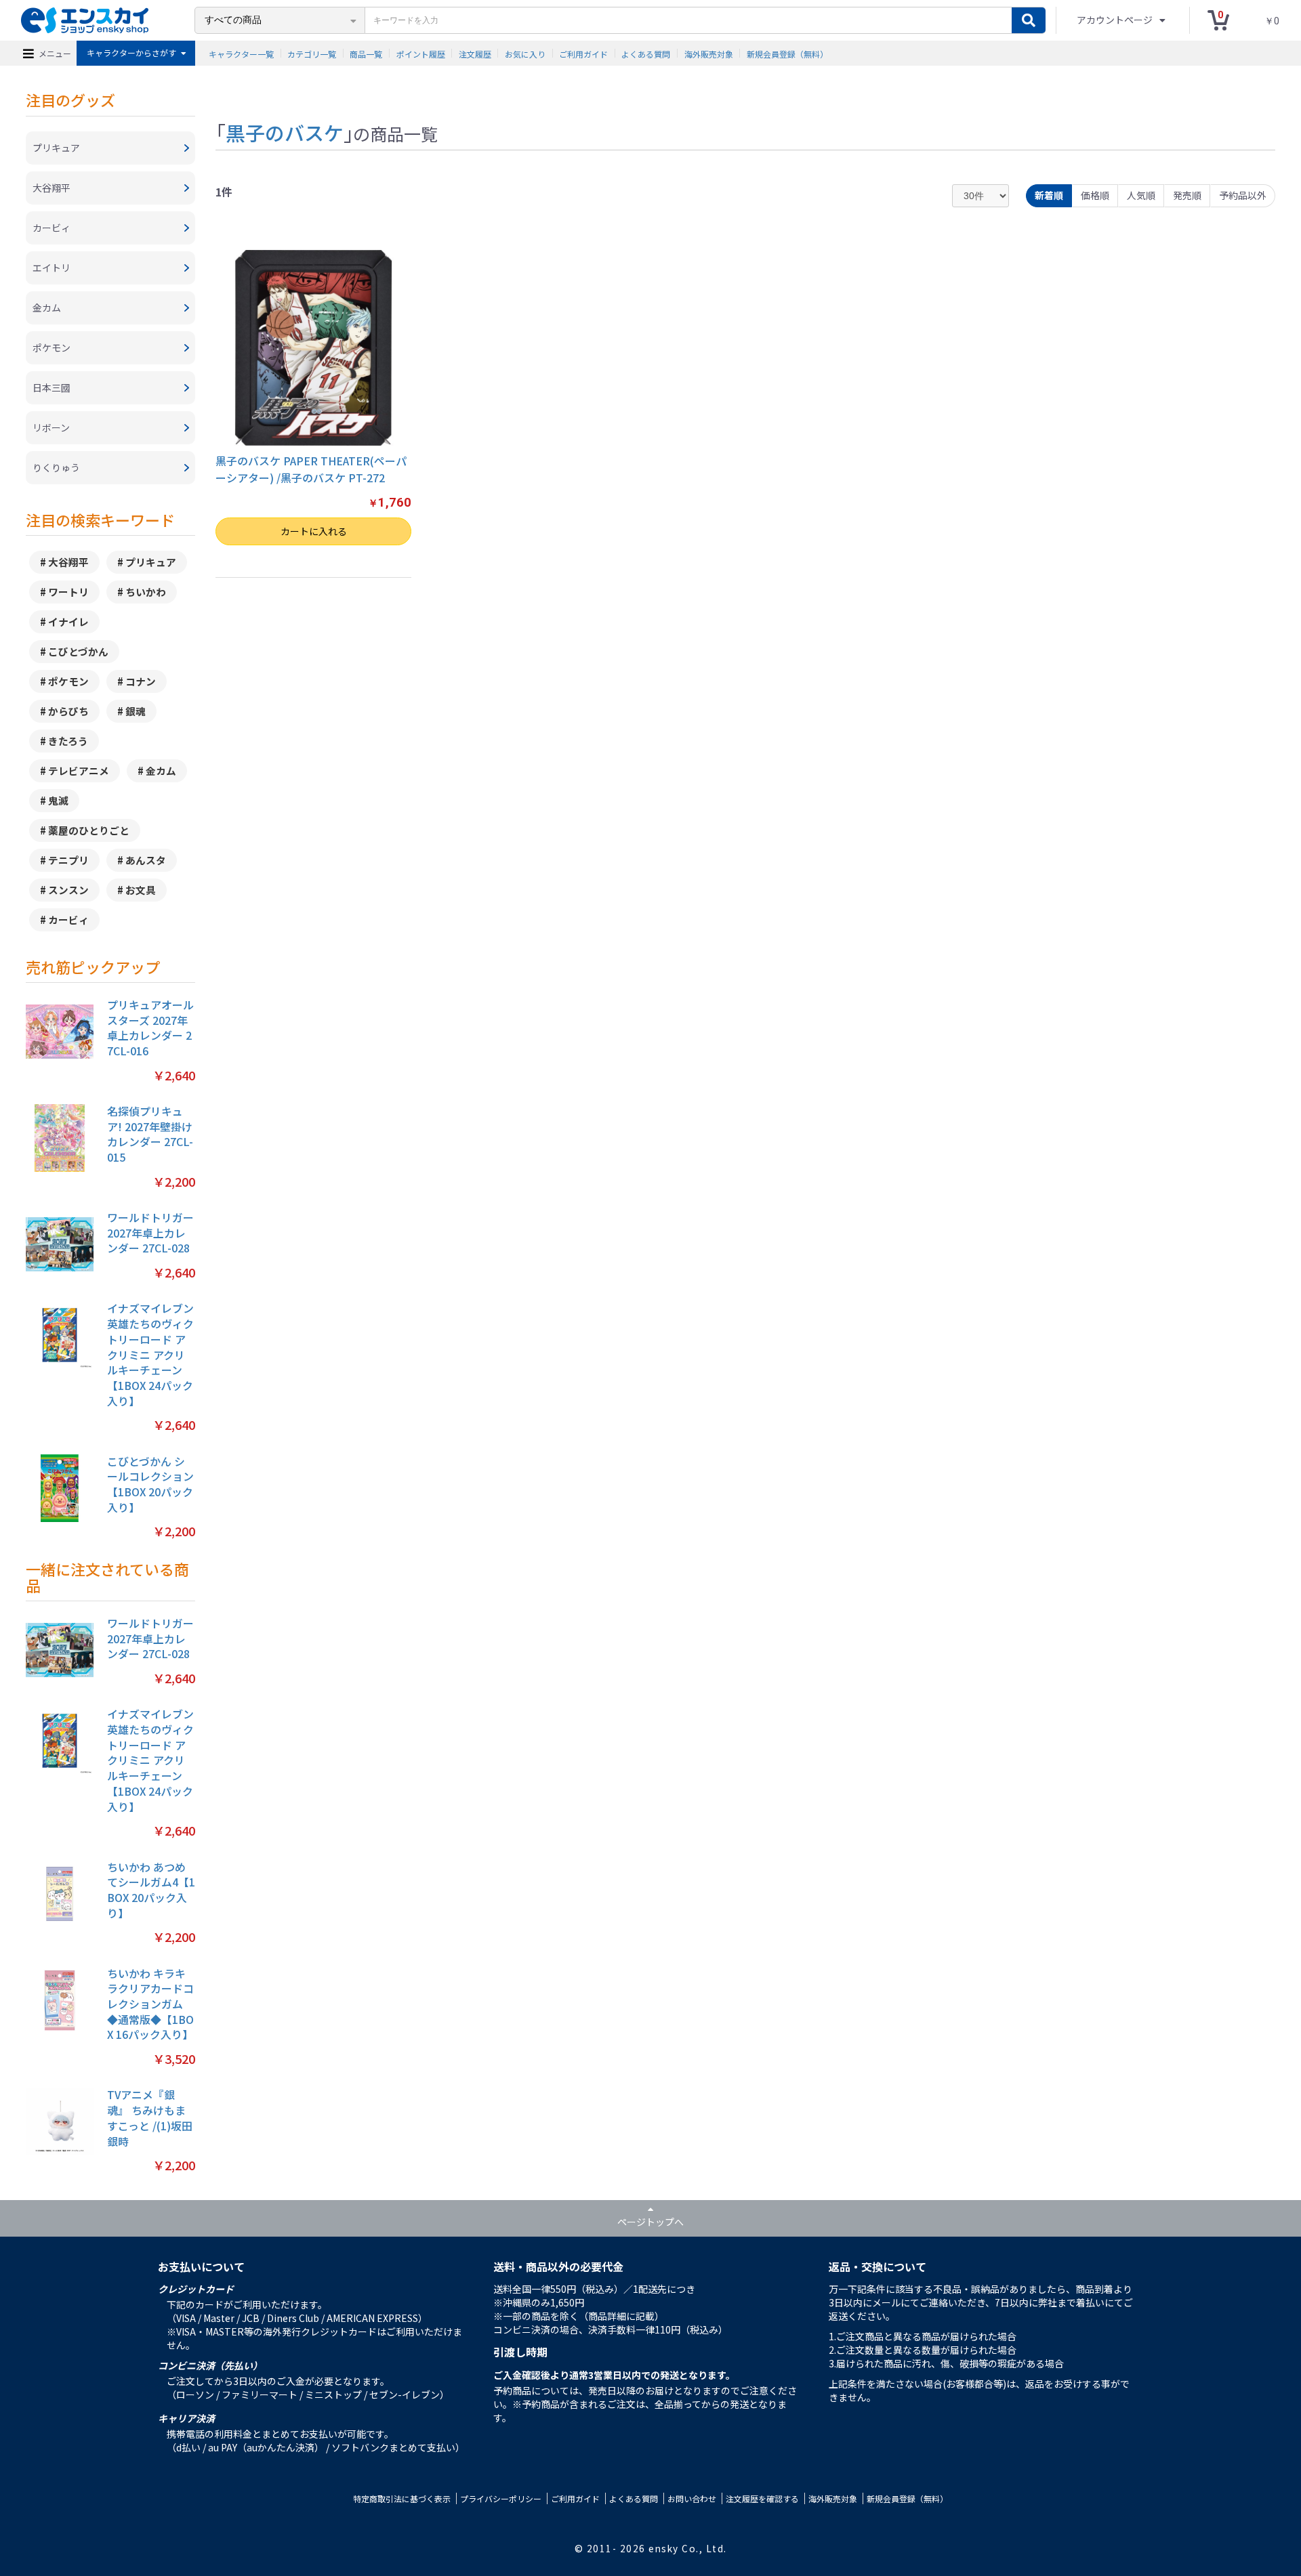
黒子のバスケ (285, 132)
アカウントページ (1116, 20)
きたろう (68, 741)
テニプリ (68, 860)
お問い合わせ (692, 2498)
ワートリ (68, 592)
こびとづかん (78, 651)
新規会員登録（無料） (787, 53)
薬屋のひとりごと (89, 830)
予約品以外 (1243, 195)
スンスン (68, 890)
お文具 (141, 890)
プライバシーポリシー (501, 2498)
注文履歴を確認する (762, 2498)
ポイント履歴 (421, 53)
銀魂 (136, 711)
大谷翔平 (68, 562)
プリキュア (151, 562)
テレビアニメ (79, 770)
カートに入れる (314, 531)
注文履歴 (475, 53)
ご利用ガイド (583, 53)
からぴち (68, 711)
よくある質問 (646, 53)
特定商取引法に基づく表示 (402, 2498)
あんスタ (146, 860)
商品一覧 (366, 53)
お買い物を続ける (593, 1305)
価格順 (1095, 195)
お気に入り (525, 53)
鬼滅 (58, 800)
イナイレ (68, 621)
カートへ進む (708, 1305)
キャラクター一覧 (241, 53)
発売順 (1187, 195)
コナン (141, 681)
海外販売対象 (709, 53)
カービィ (68, 920)
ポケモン (68, 681)
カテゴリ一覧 (312, 53)
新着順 (1049, 195)
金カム (161, 770)
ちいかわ (146, 592)
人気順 (1141, 195)
